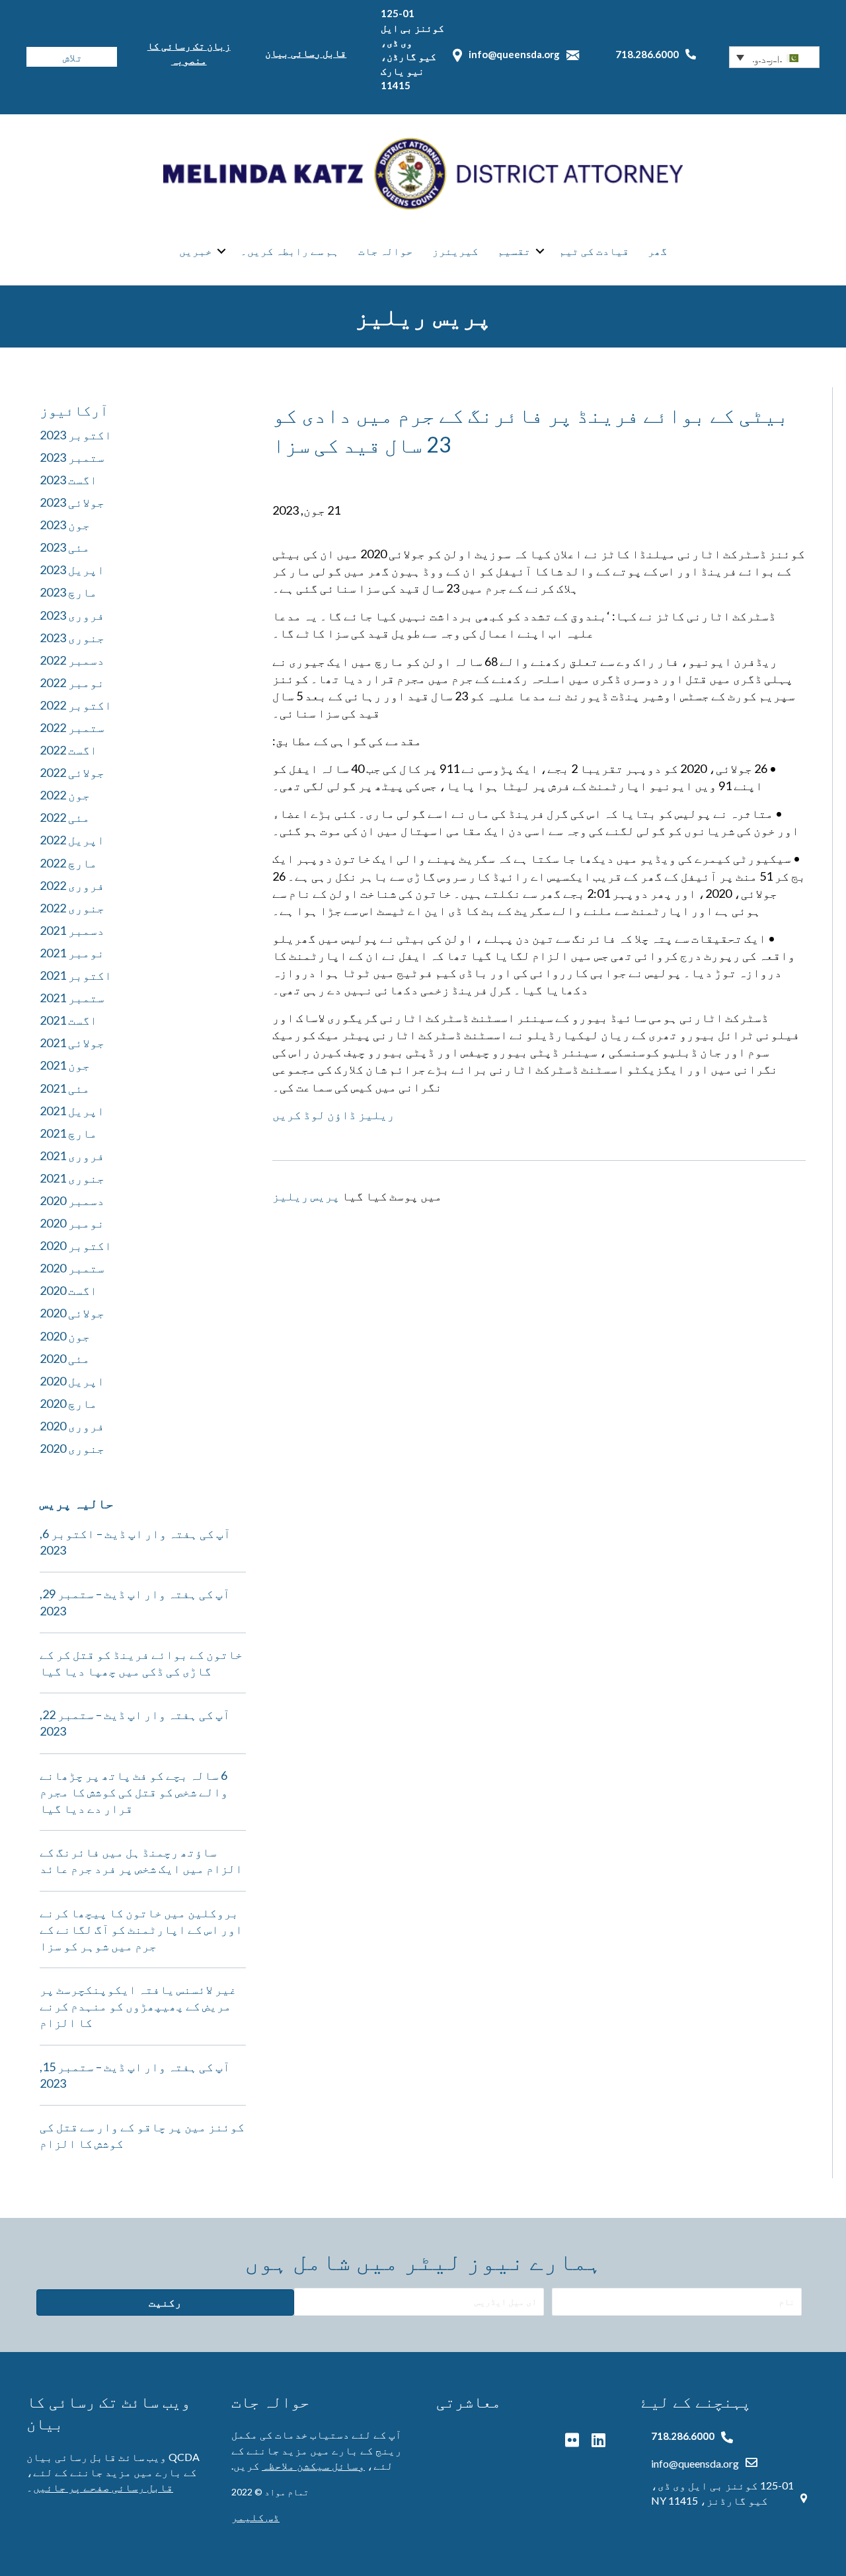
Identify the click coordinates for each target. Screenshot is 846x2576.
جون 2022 (65, 795)
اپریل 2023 (72, 570)
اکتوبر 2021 (76, 975)
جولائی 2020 (72, 1313)
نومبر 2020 (72, 1223)
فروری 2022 (72, 885)
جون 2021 (65, 1065)
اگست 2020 (68, 1290)
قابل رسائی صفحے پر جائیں (103, 2487)
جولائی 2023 (72, 502)
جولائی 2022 (72, 772)
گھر (658, 251)
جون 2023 (65, 525)
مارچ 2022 (68, 863)
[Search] (36, 57)
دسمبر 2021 (72, 930)
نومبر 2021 (72, 953)
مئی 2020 (65, 1358)
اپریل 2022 (72, 840)
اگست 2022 (68, 750)
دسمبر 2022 (72, 660)
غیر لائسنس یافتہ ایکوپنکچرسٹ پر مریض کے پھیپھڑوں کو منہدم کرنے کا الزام (138, 2006)
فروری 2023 (72, 615)
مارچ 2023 (68, 592)
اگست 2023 (68, 480)
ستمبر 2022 (72, 727)
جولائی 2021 (72, 1043)
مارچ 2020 (68, 1403)
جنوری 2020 (72, 1448)
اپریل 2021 (72, 1111)
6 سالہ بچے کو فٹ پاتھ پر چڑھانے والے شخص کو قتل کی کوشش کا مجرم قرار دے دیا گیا (134, 1792)
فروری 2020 (72, 1426)
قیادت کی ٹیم (594, 251)
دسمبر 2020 (72, 1200)
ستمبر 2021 (72, 998)
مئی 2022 (65, 817)
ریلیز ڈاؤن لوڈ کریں (333, 1115)
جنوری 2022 (72, 908)
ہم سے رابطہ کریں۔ (290, 251)
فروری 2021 (72, 1156)
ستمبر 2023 (72, 457)
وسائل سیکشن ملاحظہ (313, 2465)
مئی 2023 (65, 547)
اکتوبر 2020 (76, 1245)
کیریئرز (455, 251)
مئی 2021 (65, 1088)
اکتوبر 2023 (76, 435)
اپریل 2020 (72, 1381)
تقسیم (514, 251)
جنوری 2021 (72, 1178)
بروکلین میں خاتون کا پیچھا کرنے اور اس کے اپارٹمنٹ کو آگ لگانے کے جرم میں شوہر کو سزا (141, 1929)
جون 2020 (65, 1336)
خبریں (196, 251)
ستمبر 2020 (72, 1268)
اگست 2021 (68, 1020)
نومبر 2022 (72, 682)
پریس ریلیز (306, 1196)
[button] (774, 57)
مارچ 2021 (68, 1133)
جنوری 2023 (72, 638)
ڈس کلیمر (255, 2517)
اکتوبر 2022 (76, 705)
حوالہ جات (386, 251)
